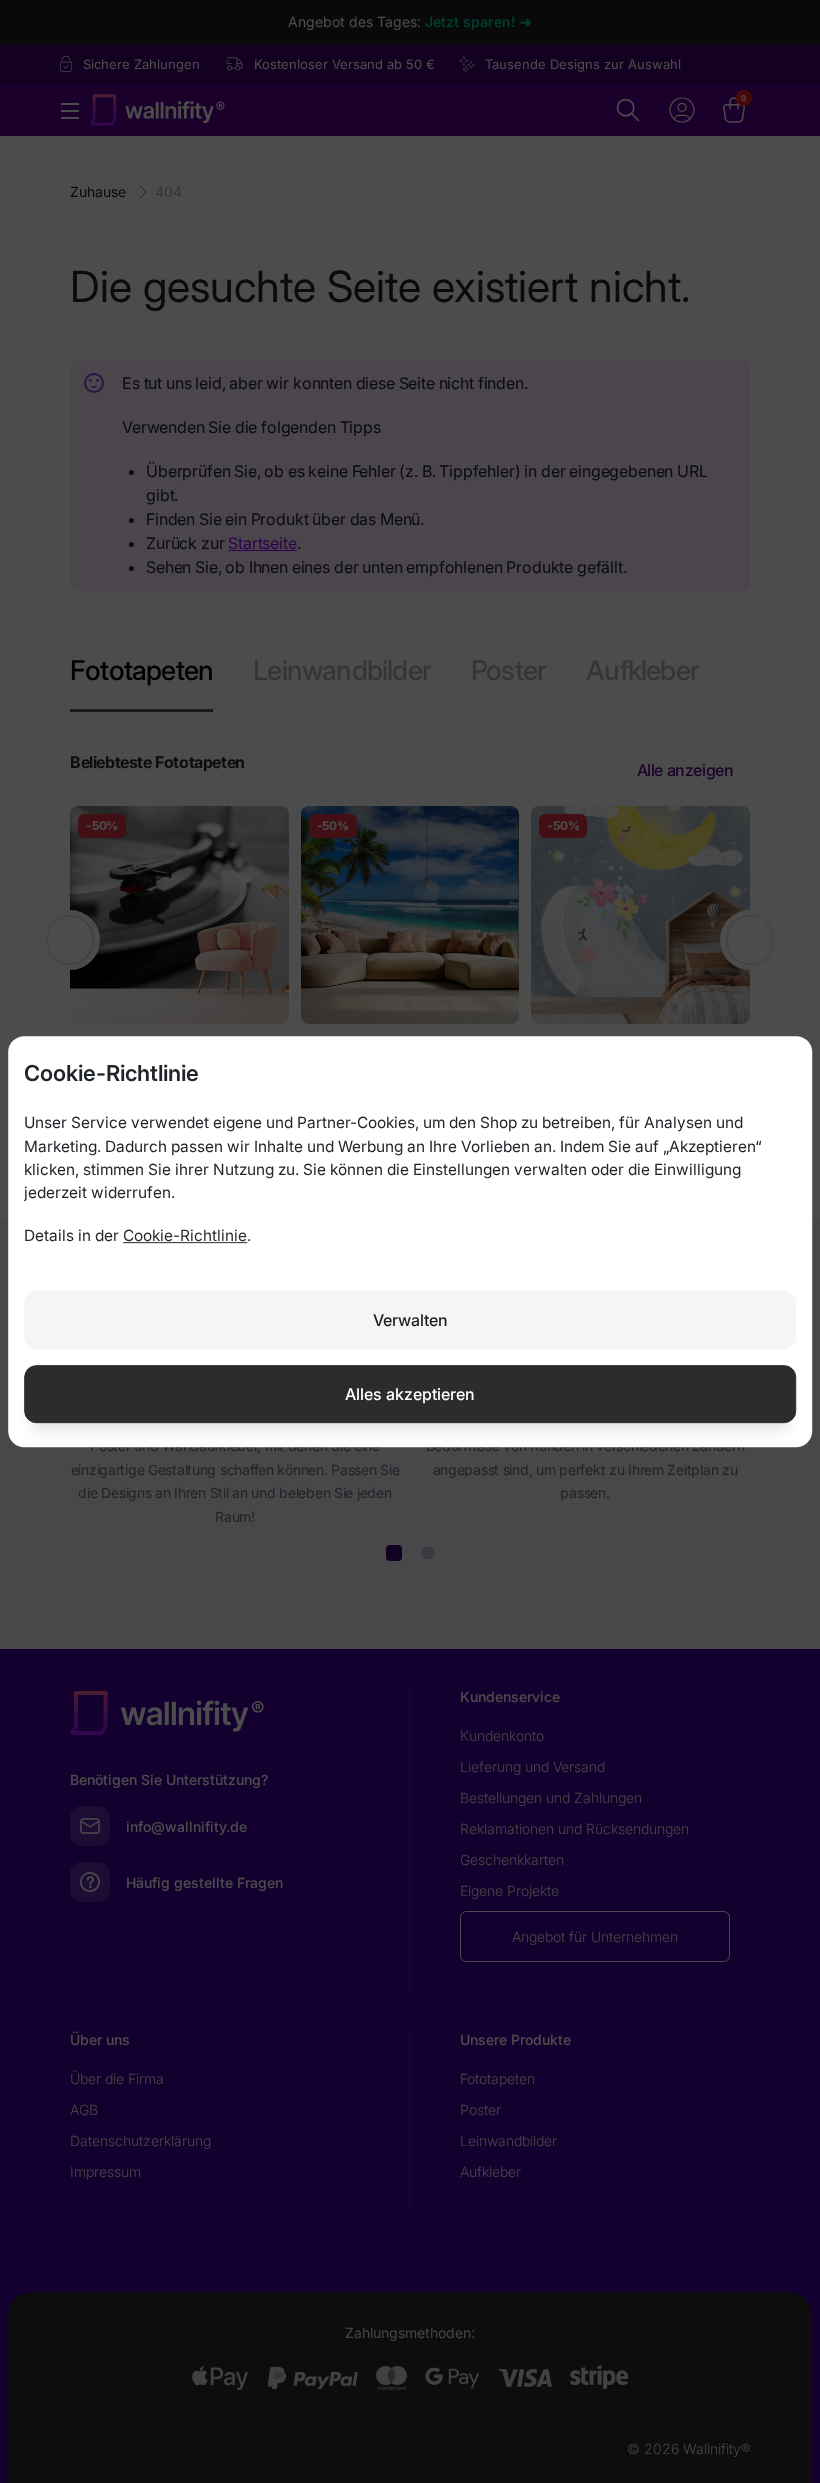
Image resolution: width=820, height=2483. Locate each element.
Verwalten (410, 1320)
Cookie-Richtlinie (185, 1235)
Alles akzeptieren (410, 1394)
